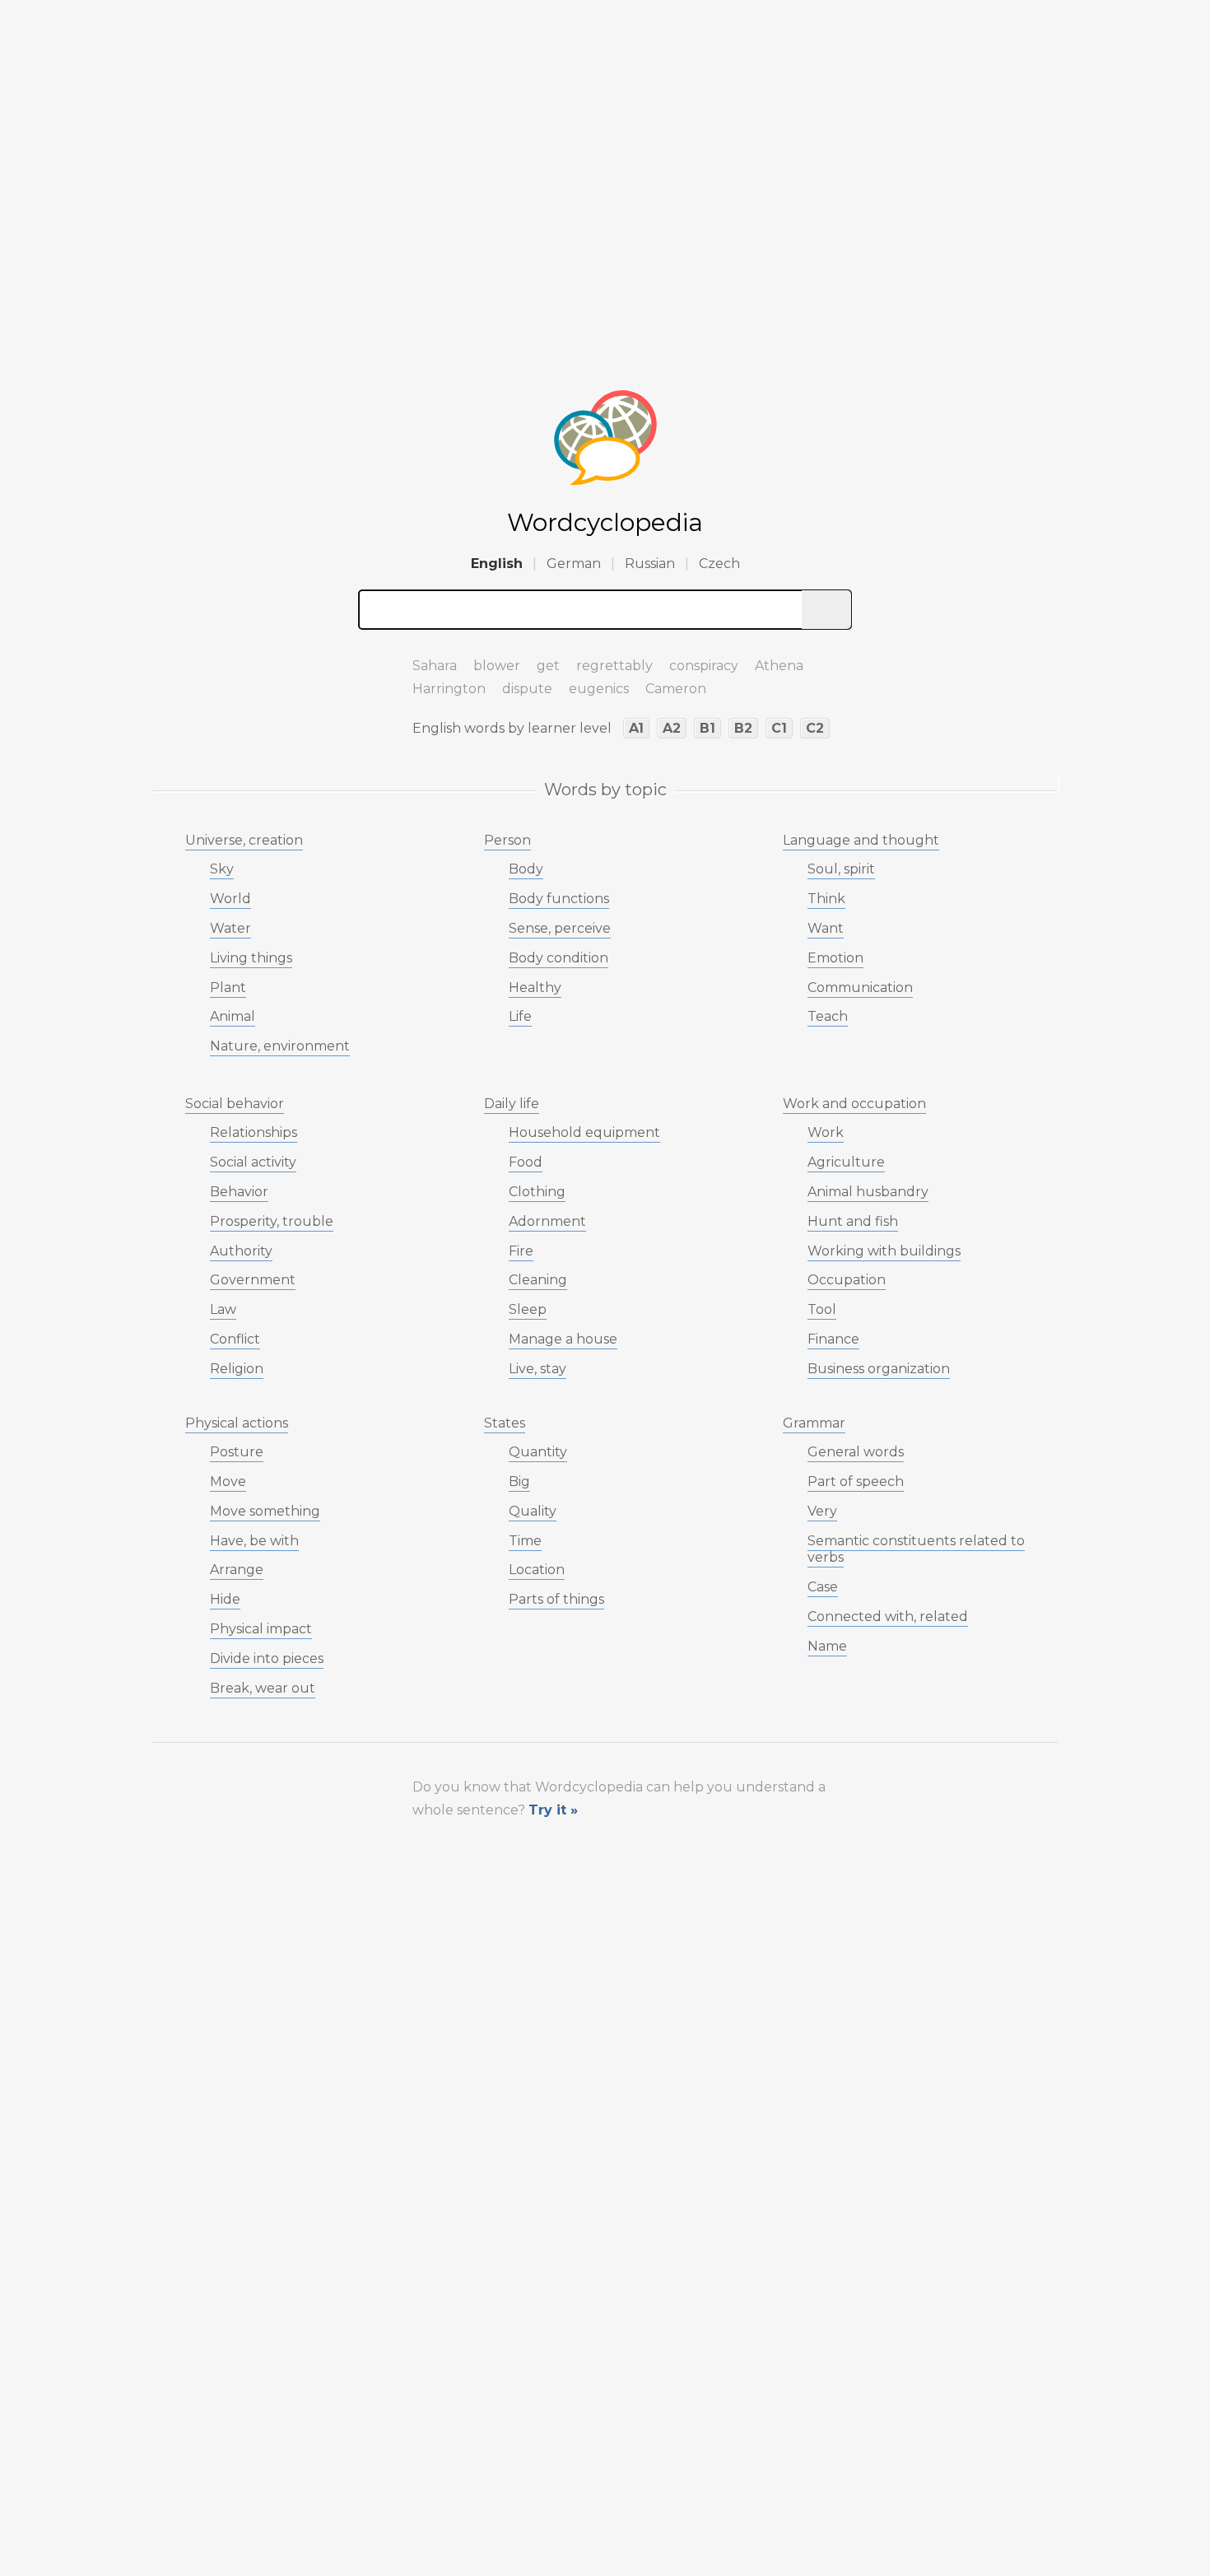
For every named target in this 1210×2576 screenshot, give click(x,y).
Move (228, 1481)
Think (826, 899)
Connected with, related (888, 1616)
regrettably (614, 666)
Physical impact (261, 1629)
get (548, 666)
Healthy (535, 988)
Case (823, 1587)
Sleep (528, 1309)
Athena (779, 666)
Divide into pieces (267, 1658)
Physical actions (237, 1423)
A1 (636, 728)
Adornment (547, 1221)
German (574, 564)
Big (519, 1481)
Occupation (847, 1280)
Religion (237, 1369)
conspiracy (704, 666)
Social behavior (235, 1104)
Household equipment (584, 1132)
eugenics (599, 689)
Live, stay (538, 1369)
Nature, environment (280, 1046)
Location (537, 1570)
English (497, 564)
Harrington (449, 689)
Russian (650, 564)
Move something (265, 1511)
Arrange (237, 1570)
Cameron (676, 689)
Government (253, 1280)
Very (822, 1511)
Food (526, 1162)
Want (826, 928)
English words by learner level (512, 728)
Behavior (239, 1192)
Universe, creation (244, 840)
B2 (743, 728)
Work (826, 1132)
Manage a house (563, 1339)
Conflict (235, 1339)
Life (520, 1016)
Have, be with (254, 1541)
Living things (251, 958)
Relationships (254, 1132)
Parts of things (556, 1599)
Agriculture (846, 1162)
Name (827, 1646)
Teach (828, 1016)
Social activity (253, 1162)
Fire (521, 1251)
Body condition (558, 958)
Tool (822, 1309)
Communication (860, 988)
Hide (225, 1599)
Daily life (512, 1104)
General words (856, 1452)
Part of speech (856, 1481)
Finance (833, 1339)
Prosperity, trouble (272, 1221)
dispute (527, 689)
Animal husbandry (868, 1192)
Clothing (537, 1192)
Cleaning (538, 1280)
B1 (707, 728)
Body (526, 869)
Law (223, 1309)
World (230, 899)
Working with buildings (884, 1251)
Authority (241, 1251)
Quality (533, 1511)
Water (230, 928)
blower (497, 666)
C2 (815, 728)
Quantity (538, 1452)
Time (525, 1541)
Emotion (835, 958)
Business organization (879, 1369)
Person (507, 840)
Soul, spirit (841, 869)
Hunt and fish (853, 1221)
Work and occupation (854, 1104)
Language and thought (861, 840)
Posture (237, 1452)
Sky (222, 869)
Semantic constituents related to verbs (916, 1549)
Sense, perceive (560, 928)
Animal (233, 1016)
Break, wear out (263, 1688)
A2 (672, 728)
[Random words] (375, 659)
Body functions (559, 899)
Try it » (553, 1810)
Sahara (435, 666)
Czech (719, 564)
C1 (779, 728)
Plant (228, 988)
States (505, 1423)
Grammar (814, 1423)
